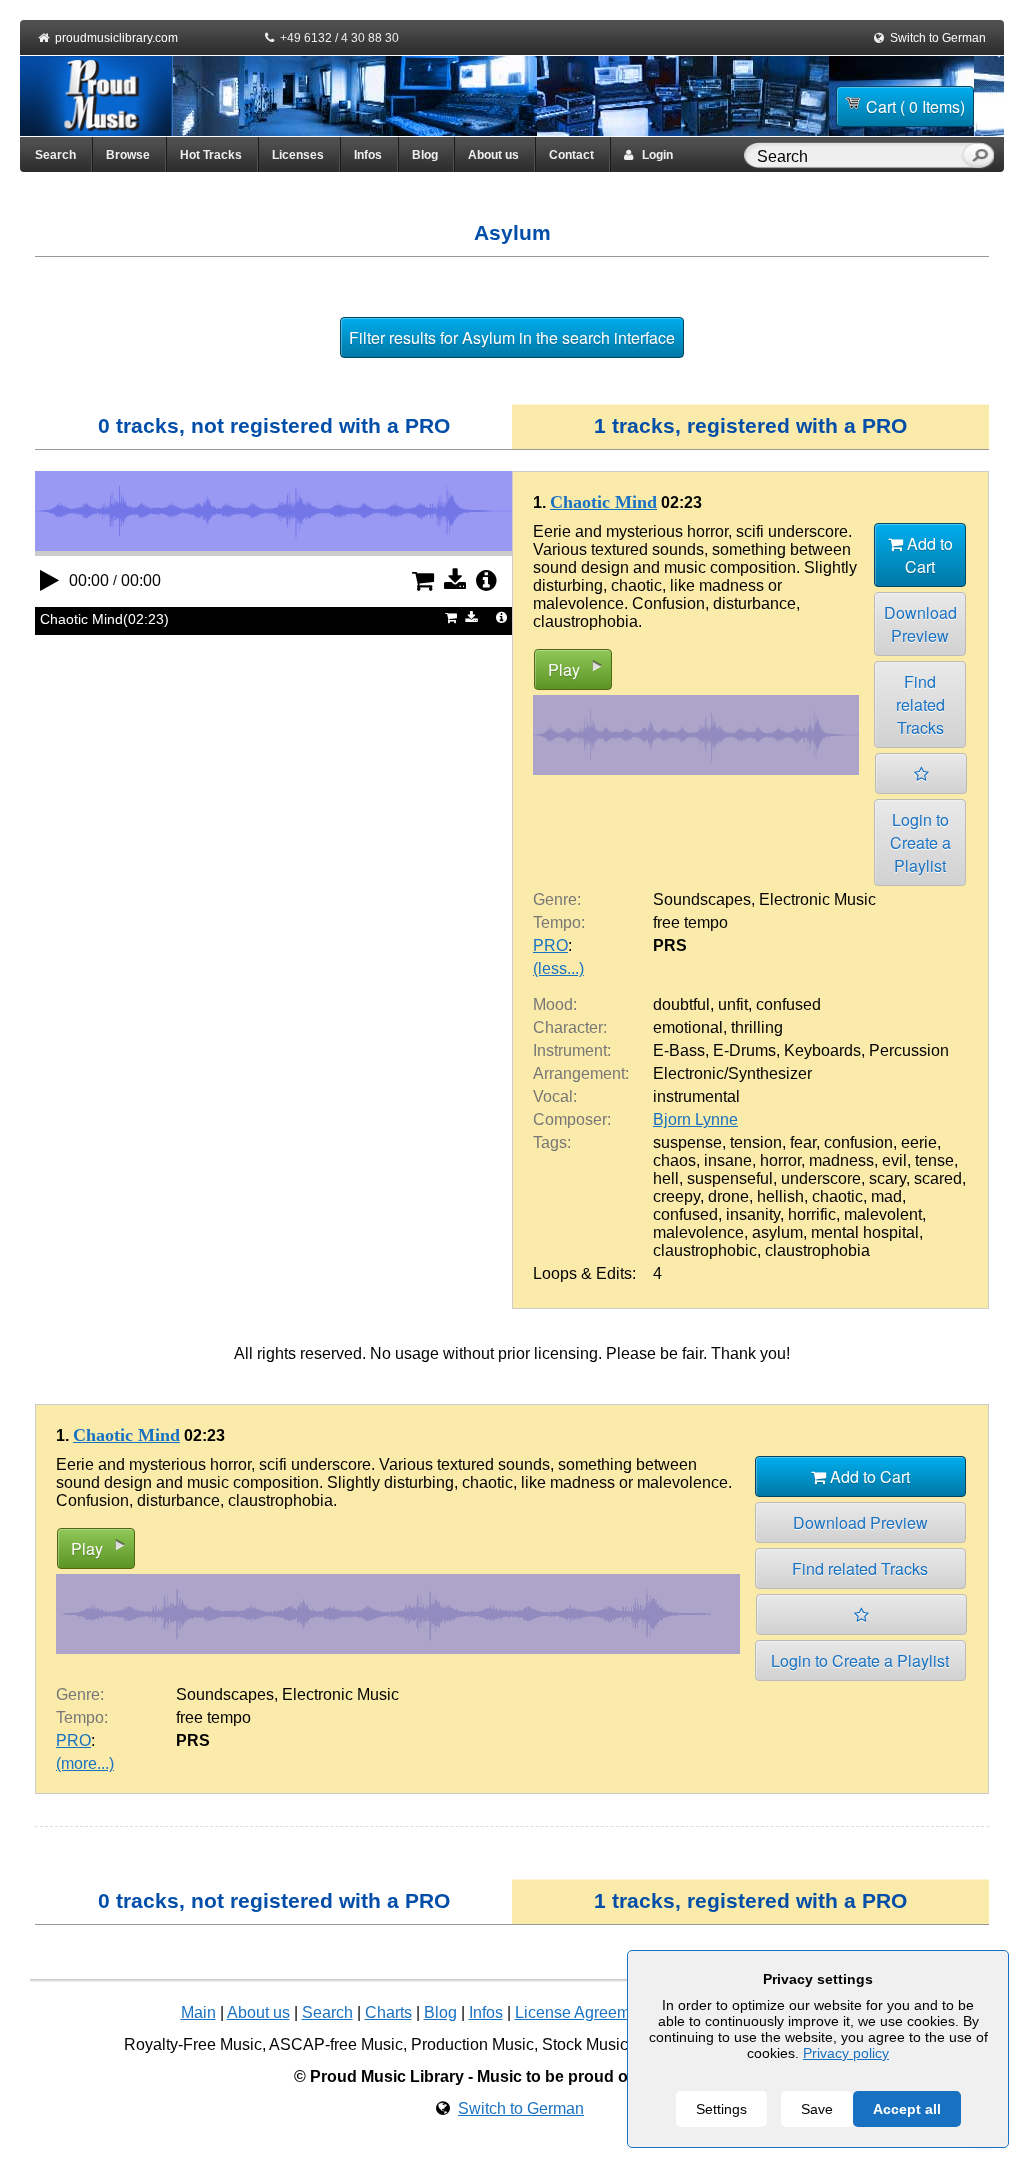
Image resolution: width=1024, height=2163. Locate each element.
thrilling (757, 1027)
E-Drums (744, 1050)
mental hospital (865, 1232)
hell (666, 1178)
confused (788, 1004)
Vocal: (555, 1096)
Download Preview (920, 624)
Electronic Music (817, 899)
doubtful (681, 1004)
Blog (425, 155)
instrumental (696, 1096)
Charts (388, 2012)
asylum (777, 1232)
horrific (812, 1214)
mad (886, 1196)
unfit (733, 1004)
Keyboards (822, 1050)
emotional (688, 1027)
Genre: (557, 899)
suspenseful (730, 1178)
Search (55, 155)
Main (198, 2012)
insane (728, 1160)
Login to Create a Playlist (920, 842)
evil (894, 1160)
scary (887, 1178)
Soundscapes (702, 899)
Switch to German (938, 38)
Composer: (572, 1119)
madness (841, 1160)
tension (756, 1142)
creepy (676, 1196)
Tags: (552, 1142)
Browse (128, 155)
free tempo (690, 922)
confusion (858, 1142)
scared (938, 1178)
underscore (821, 1178)
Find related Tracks (920, 704)
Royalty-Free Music (193, 2044)
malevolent (883, 1214)
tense (934, 1160)
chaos (674, 1160)
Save (817, 2109)
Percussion (909, 1050)
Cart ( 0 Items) (915, 106)
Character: (570, 1027)
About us (493, 155)
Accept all (907, 2109)
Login (653, 155)
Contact (571, 155)
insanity (753, 1214)
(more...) (85, 1763)
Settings (721, 2109)
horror (780, 1160)
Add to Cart (928, 555)
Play (564, 669)
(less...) (558, 968)
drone (728, 1196)
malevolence (698, 1232)
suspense (687, 1142)
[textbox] (857, 157)
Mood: (555, 1004)
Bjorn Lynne (695, 1119)
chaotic (837, 1196)
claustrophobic (705, 1250)
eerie (919, 1142)
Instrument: (572, 1050)
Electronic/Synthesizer (732, 1073)
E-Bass (679, 1050)
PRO (550, 945)
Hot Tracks (211, 155)
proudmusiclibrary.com (116, 38)
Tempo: (559, 922)
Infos (368, 155)
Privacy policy (846, 2053)
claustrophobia (817, 1250)
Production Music (472, 2044)
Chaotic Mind (603, 502)
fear (803, 1142)
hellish (780, 1196)
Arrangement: (581, 1073)
